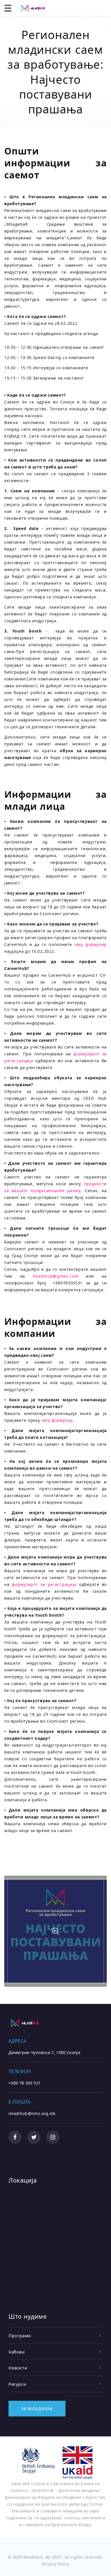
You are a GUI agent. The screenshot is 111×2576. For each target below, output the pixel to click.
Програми (20, 2336)
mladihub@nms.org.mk (32, 2113)
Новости (18, 2368)
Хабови (17, 2352)
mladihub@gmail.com (56, 1276)
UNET (57, 2557)
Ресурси (17, 2384)
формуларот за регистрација (44, 1584)
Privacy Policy (55, 2564)
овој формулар (91, 944)
